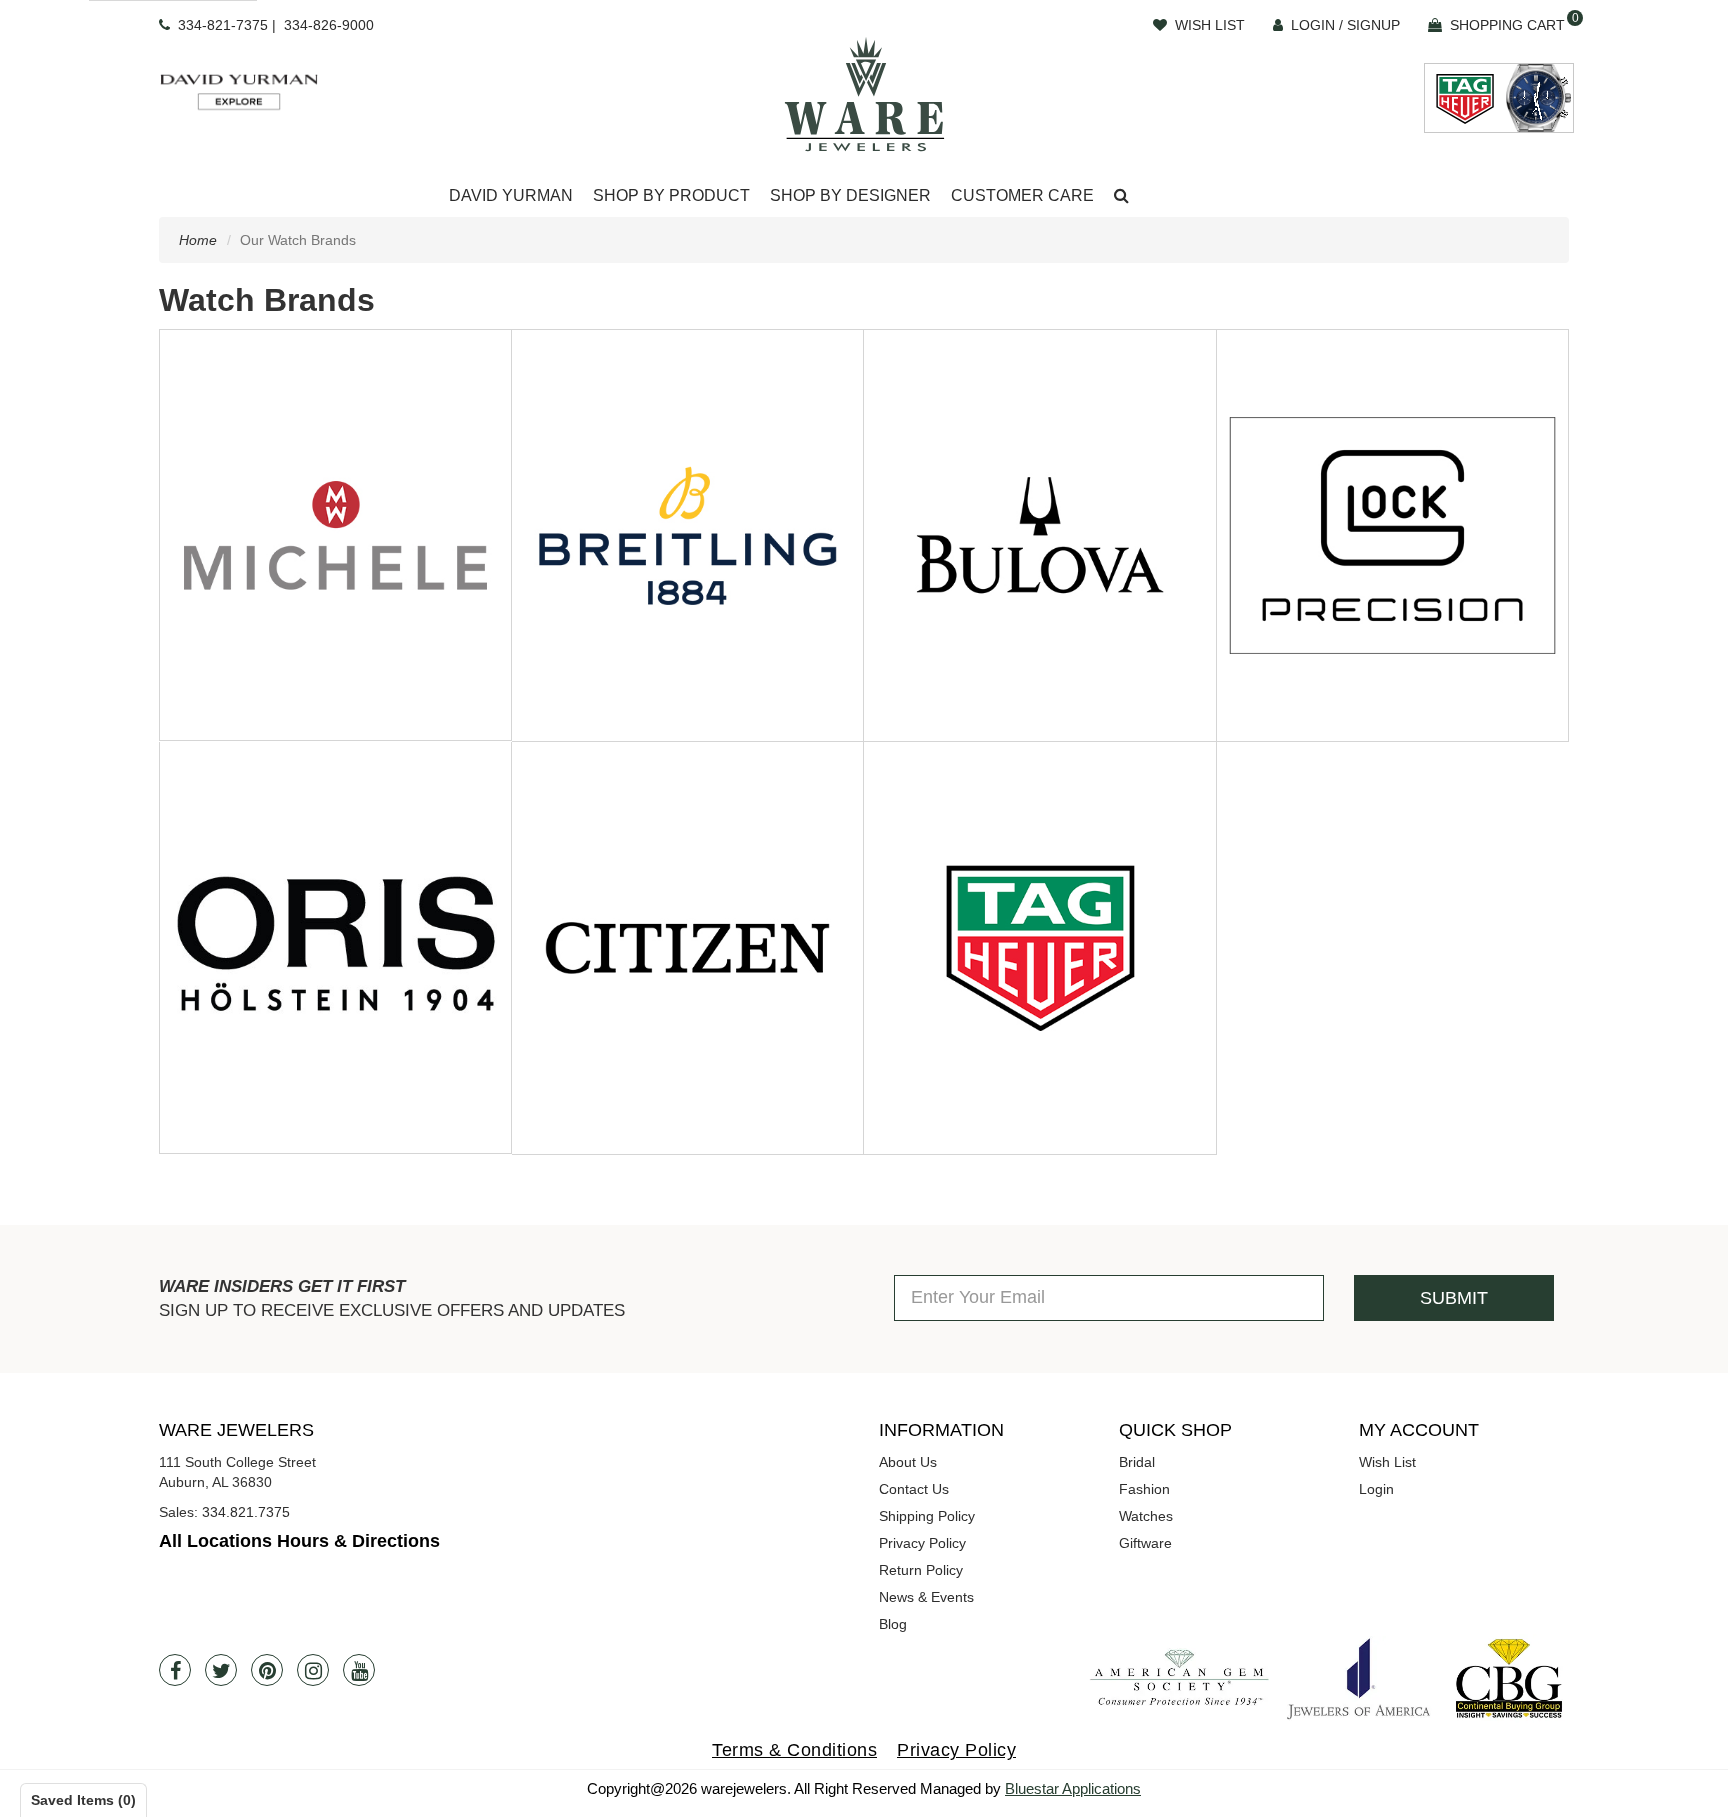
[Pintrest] (267, 1670)
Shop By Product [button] (671, 195)
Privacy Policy (922, 1543)
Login (1376, 1489)
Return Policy (921, 1570)
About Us (908, 1462)
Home (198, 240)
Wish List (1387, 1462)
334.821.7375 (246, 1512)
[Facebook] (175, 1670)
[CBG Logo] (1509, 1678)
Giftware (1145, 1543)
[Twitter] (221, 1670)
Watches (1146, 1516)
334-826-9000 (329, 25)
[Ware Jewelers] (864, 94)
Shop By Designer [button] (850, 195)
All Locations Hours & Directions (299, 1541)
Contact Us (914, 1489)
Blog (893, 1624)
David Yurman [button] (511, 195)
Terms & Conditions (794, 1750)
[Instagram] (313, 1670)
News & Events (926, 1597)
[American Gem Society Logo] (1179, 1678)
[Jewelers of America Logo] (1359, 1678)
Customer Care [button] (1022, 195)
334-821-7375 (223, 25)
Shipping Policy (927, 1516)
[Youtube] (359, 1670)
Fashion (1144, 1489)
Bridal (1137, 1462)
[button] (1121, 196)
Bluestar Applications (1073, 1788)
